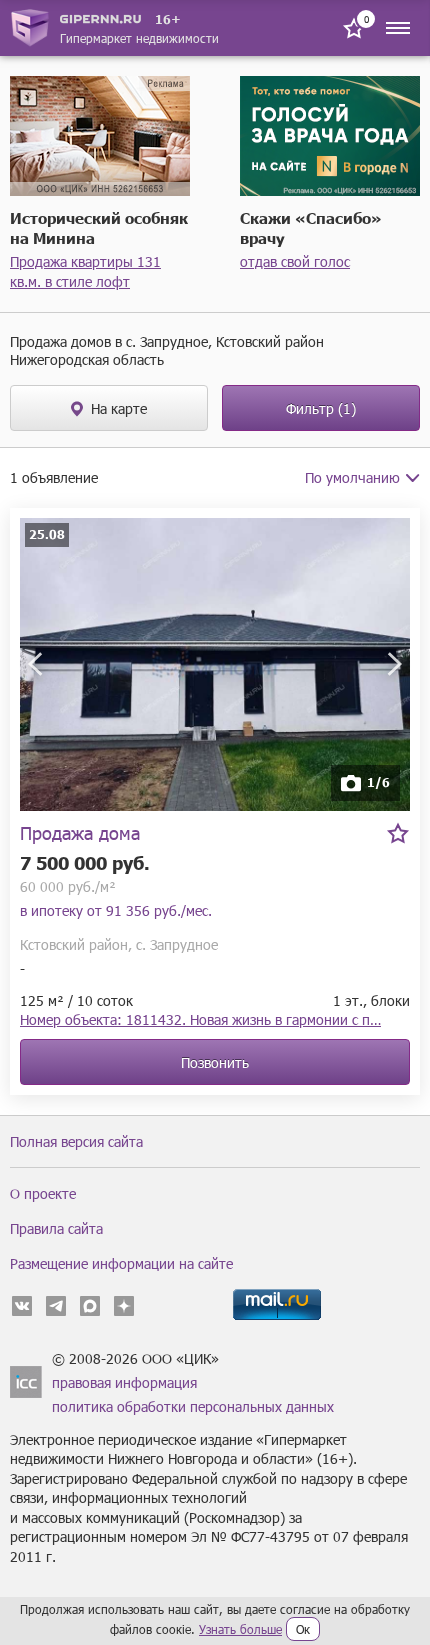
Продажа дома (80, 832)
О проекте (43, 1193)
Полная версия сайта (76, 1141)
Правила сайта (56, 1228)
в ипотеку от (116, 910)
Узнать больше (240, 1629)
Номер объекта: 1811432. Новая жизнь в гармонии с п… (200, 1019)
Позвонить (215, 1062)
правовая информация (124, 1382)
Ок (303, 1629)
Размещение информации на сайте (121, 1263)
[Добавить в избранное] (398, 833)
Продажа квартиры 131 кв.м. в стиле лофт (85, 271)
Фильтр (321, 408)
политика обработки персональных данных (193, 1406)
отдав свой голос (295, 261)
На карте (119, 408)
